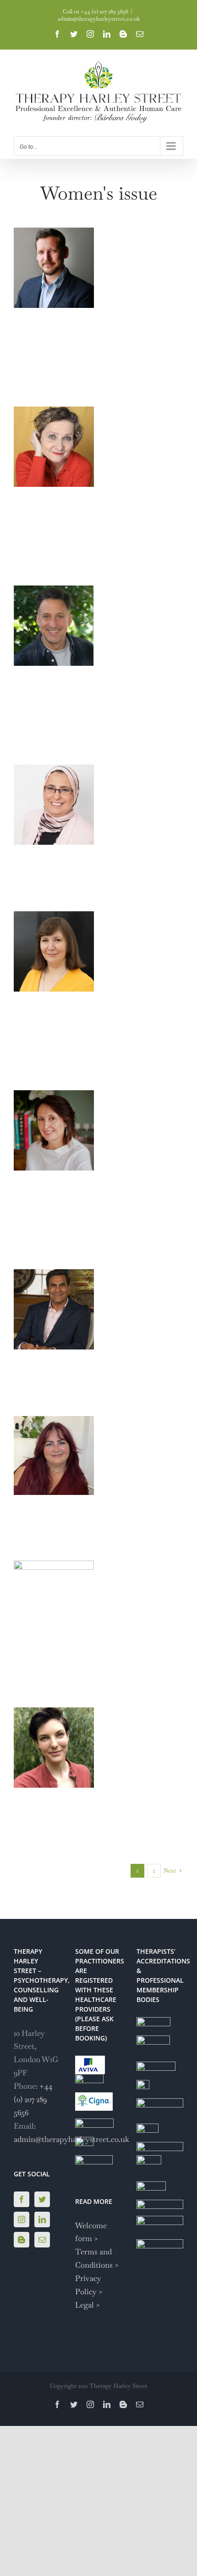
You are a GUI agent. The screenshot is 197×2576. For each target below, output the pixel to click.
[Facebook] (22, 2199)
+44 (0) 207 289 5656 (33, 2099)
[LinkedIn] (42, 2219)
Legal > (88, 2305)
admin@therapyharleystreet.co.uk (99, 19)
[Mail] (42, 2240)
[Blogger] (22, 2240)
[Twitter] (42, 2199)
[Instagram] (22, 2219)
